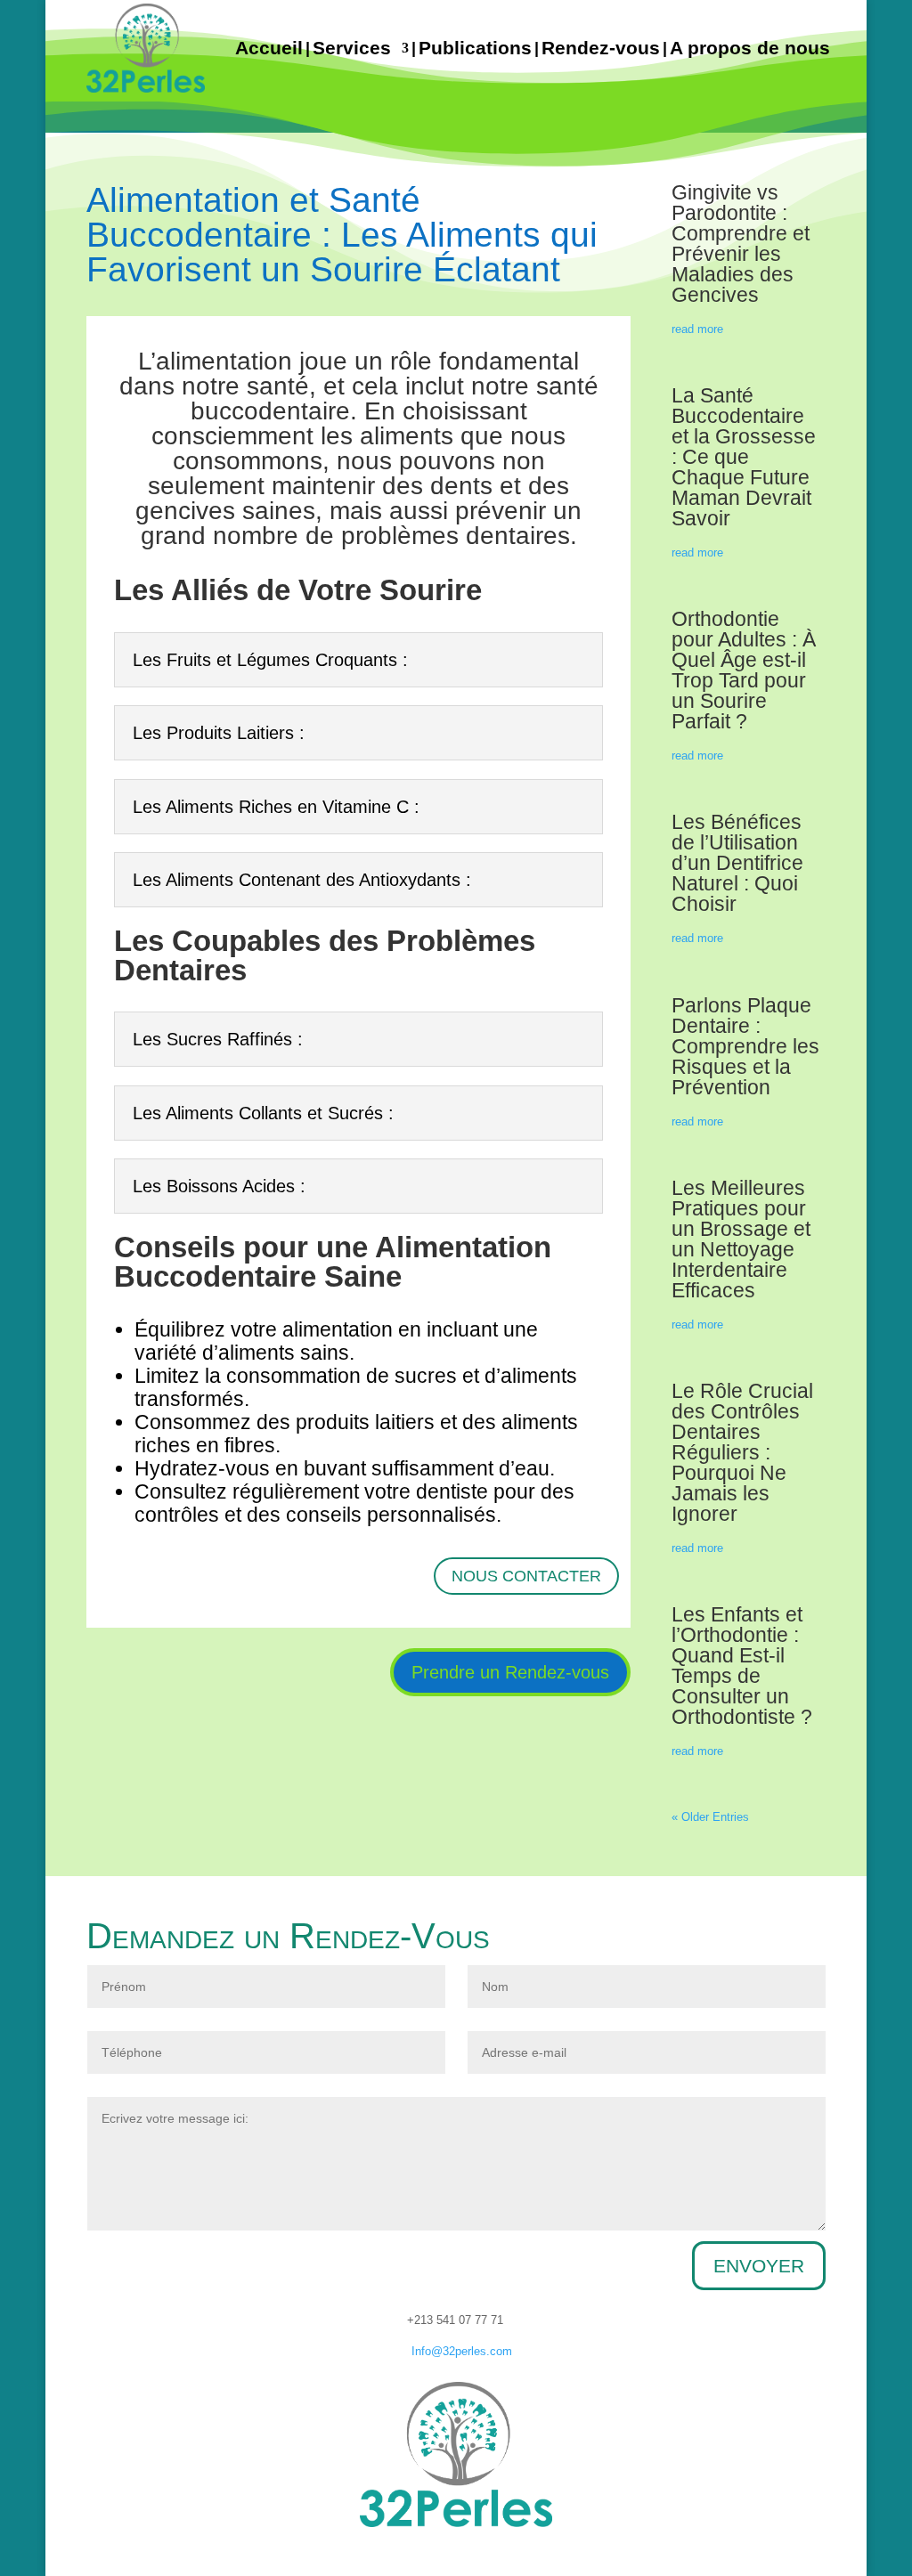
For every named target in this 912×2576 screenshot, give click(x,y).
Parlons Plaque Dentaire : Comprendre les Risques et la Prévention (745, 1046)
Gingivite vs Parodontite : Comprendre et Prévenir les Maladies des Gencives (741, 244)
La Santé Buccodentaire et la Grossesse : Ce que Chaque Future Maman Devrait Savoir (744, 457)
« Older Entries (710, 1817)
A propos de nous (750, 48)
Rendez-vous (601, 48)
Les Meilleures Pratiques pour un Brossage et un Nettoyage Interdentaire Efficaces (741, 1239)
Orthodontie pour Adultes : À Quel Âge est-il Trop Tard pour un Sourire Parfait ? (744, 670)
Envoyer (759, 2266)
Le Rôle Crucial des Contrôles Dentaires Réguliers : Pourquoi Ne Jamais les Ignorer (742, 1452)
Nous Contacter (526, 1576)
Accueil (269, 48)
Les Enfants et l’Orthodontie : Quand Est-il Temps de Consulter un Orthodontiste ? (742, 1666)
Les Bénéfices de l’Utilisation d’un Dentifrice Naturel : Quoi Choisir (737, 863)
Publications (475, 48)
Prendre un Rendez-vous (510, 1672)
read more (697, 329)
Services (352, 48)
